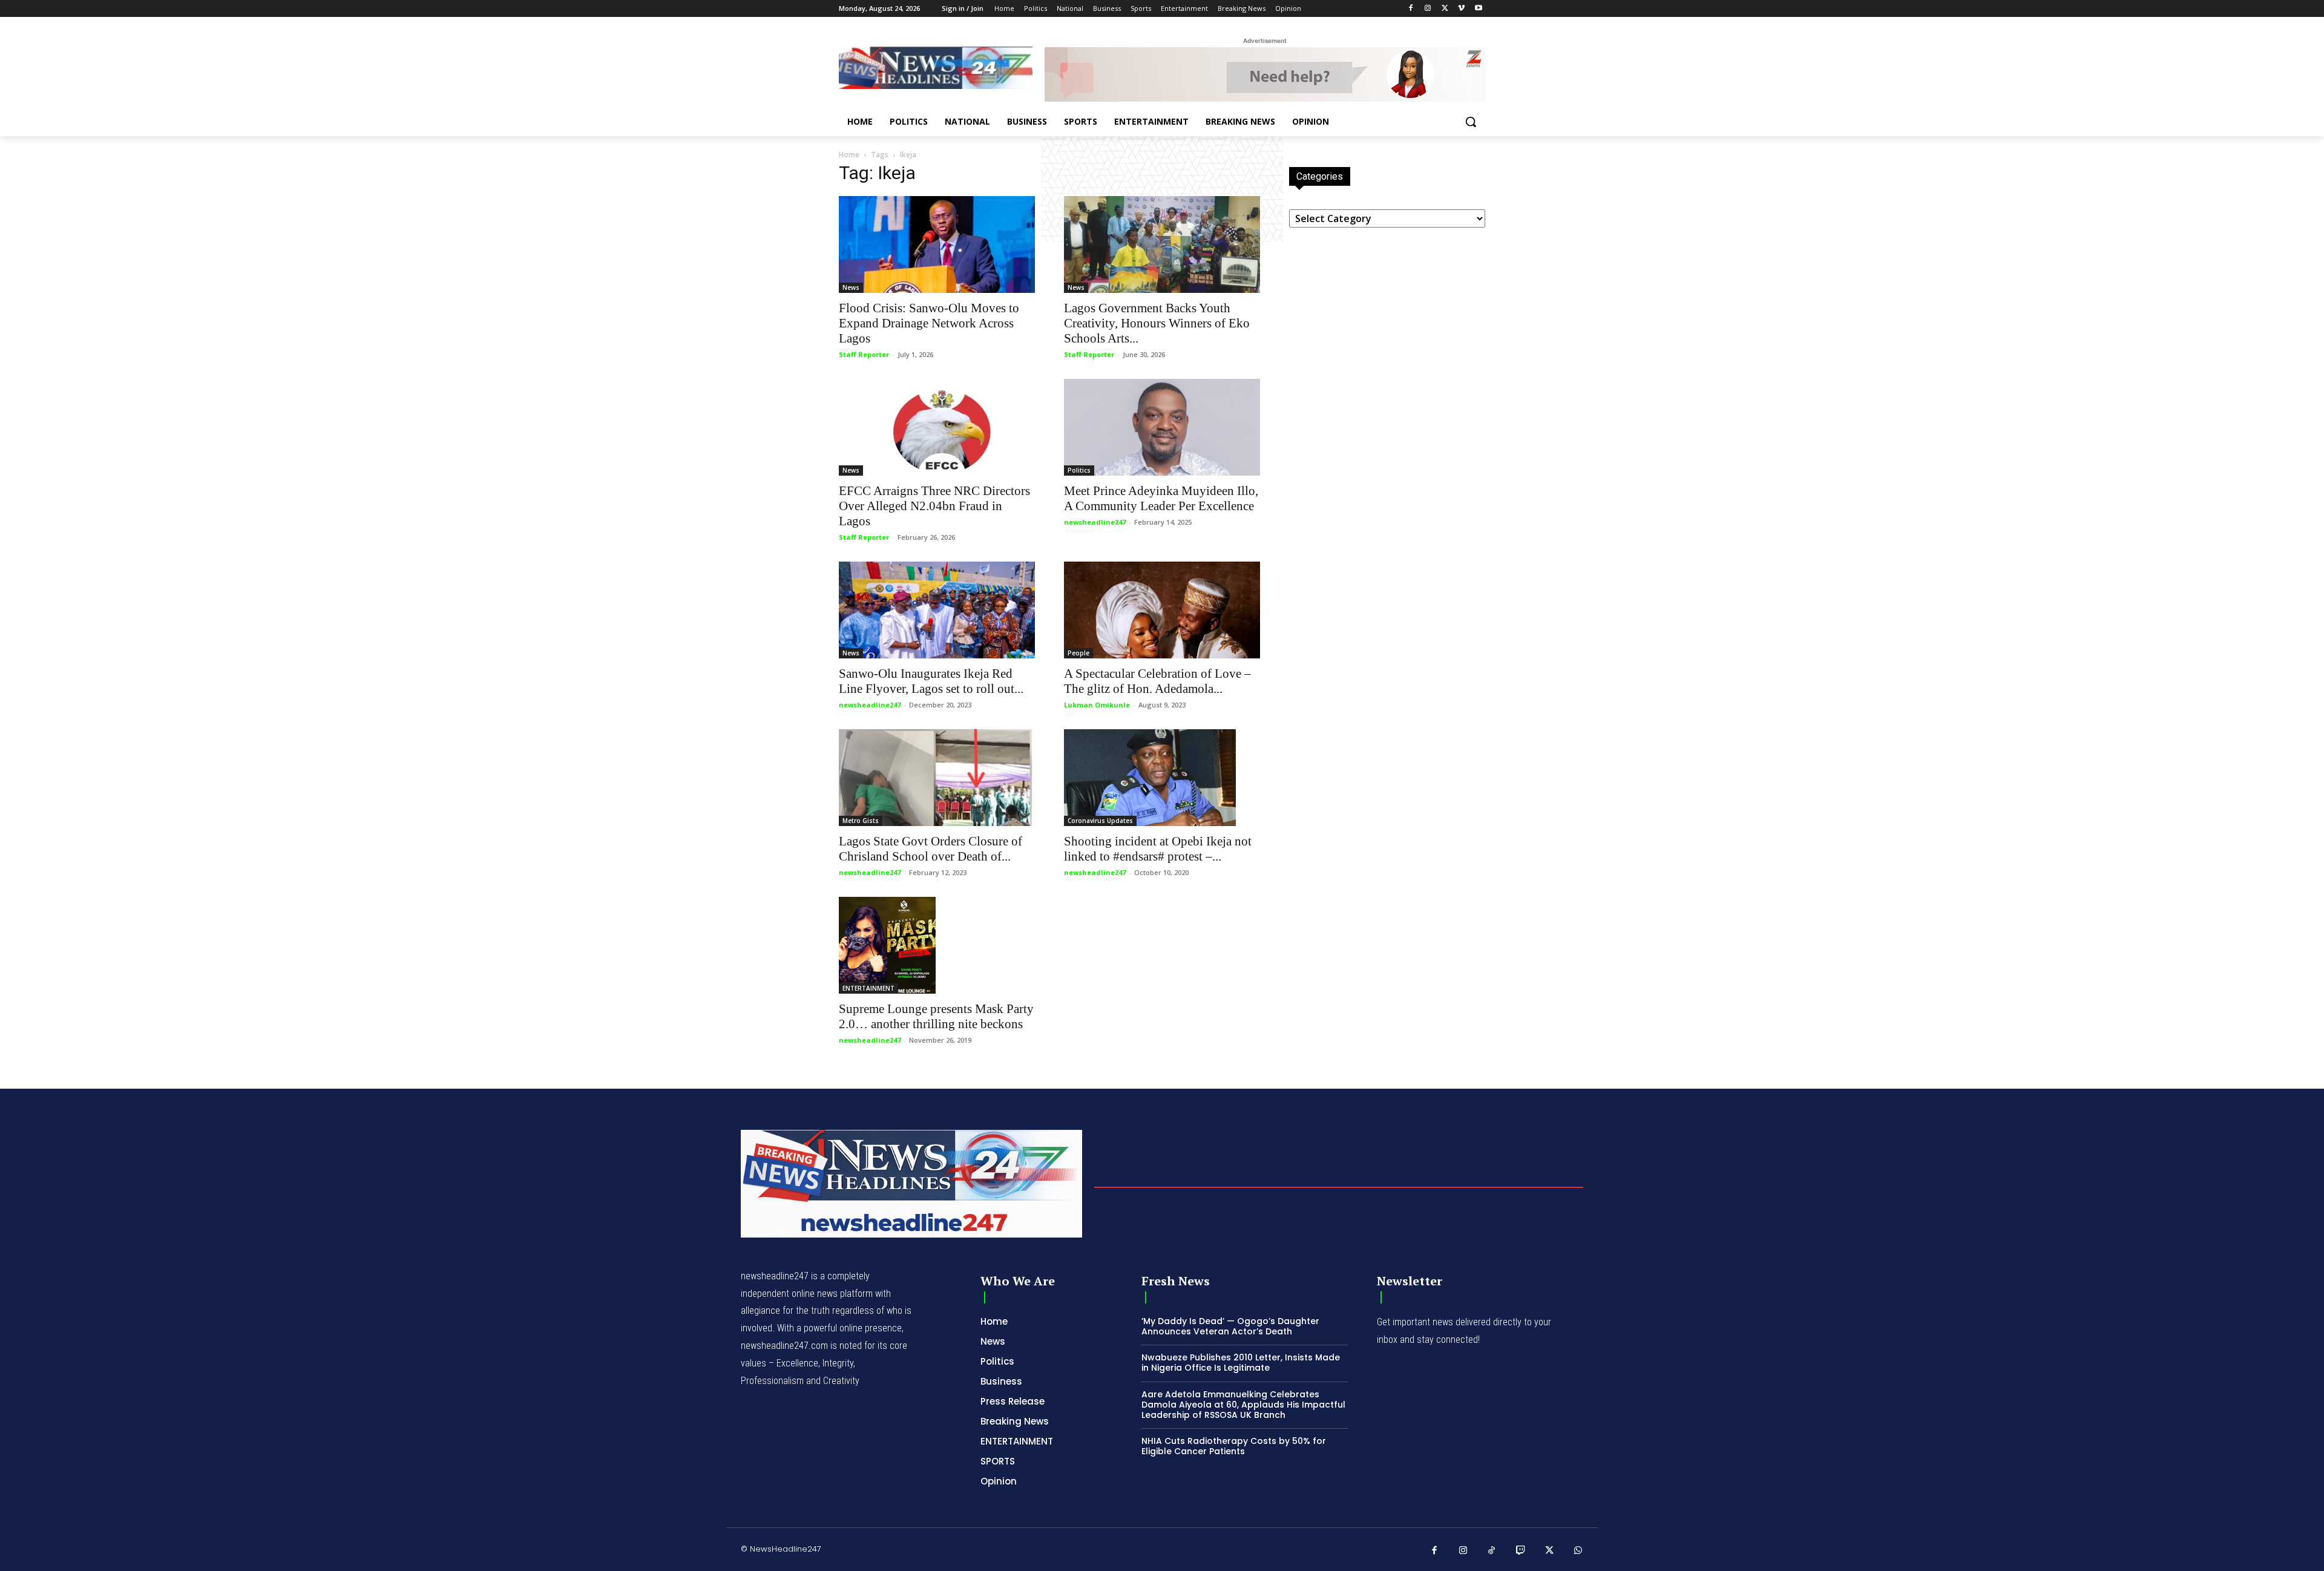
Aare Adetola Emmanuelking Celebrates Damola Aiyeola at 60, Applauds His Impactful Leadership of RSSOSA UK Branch (1243, 1405)
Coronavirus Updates (1100, 821)
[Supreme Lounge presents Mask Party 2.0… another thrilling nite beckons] (937, 945)
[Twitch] (1521, 1551)
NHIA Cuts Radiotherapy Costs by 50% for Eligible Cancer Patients (1234, 1446)
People (1078, 653)
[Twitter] (1445, 9)
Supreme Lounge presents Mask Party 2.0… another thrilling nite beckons (936, 1016)
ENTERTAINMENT (868, 988)
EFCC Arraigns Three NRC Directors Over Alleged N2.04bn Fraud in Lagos (934, 506)
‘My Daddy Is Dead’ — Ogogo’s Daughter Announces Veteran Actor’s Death (1230, 1326)
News (851, 287)
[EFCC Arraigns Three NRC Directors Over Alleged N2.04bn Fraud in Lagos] (937, 427)
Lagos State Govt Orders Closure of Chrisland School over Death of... (931, 849)
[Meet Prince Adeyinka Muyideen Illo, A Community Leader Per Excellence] (1162, 427)
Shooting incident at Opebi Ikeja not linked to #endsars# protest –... (1158, 849)
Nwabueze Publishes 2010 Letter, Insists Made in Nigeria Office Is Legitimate (1241, 1363)
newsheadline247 (1095, 522)
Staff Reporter (864, 354)
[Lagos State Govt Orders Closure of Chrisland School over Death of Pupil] (937, 778)
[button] (1471, 122)
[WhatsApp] (1578, 1551)
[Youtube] (1478, 9)
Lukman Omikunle (1097, 705)
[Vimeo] (1461, 9)
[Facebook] (1411, 9)
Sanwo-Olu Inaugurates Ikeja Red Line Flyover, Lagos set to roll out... (931, 681)
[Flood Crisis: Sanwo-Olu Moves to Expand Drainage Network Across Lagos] (937, 244)
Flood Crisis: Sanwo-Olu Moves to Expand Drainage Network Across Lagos (929, 323)
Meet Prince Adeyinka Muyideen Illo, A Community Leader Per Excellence (1161, 498)
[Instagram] (1428, 9)
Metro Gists (861, 821)
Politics (1079, 470)
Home (849, 155)
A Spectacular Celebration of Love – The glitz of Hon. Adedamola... (1157, 681)
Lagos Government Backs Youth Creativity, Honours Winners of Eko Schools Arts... (1157, 323)
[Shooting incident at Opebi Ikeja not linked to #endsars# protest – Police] (1162, 778)
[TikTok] (1492, 1551)
